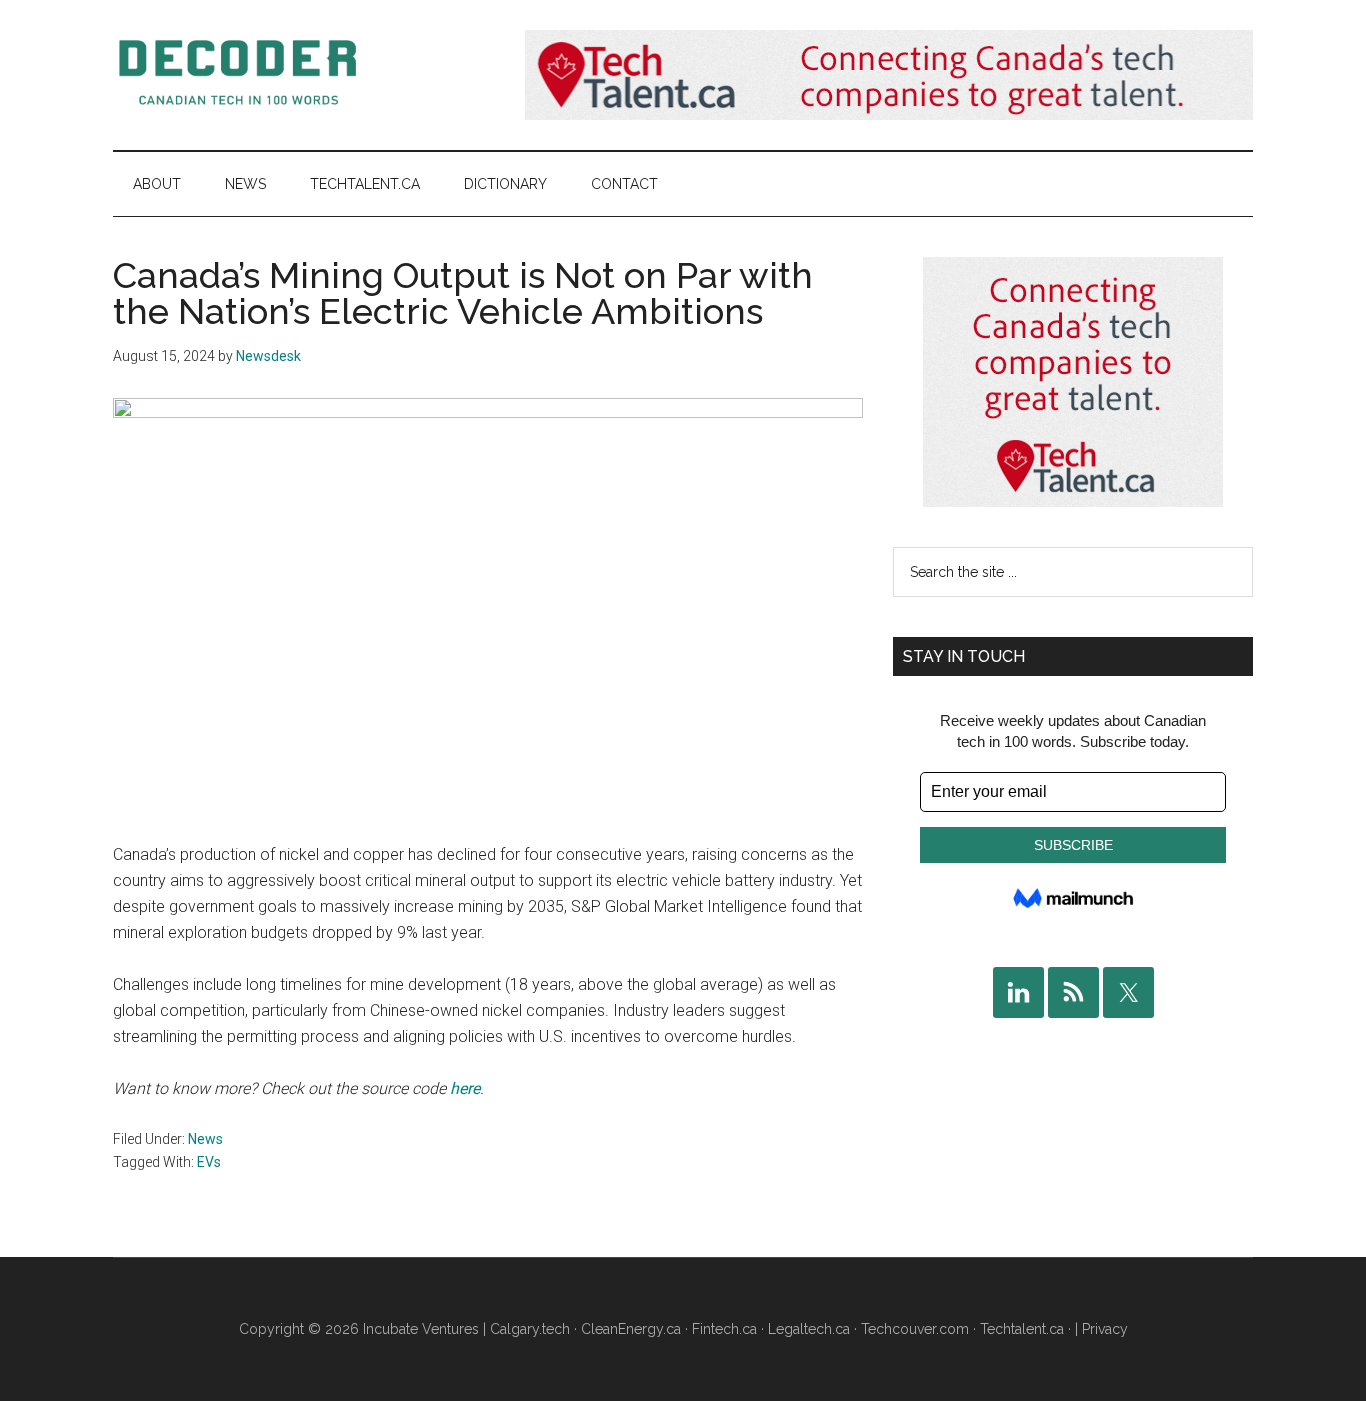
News (205, 1139)
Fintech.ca (724, 1329)
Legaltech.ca (809, 1329)
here (465, 1088)
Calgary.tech (530, 1329)
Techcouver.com (915, 1329)
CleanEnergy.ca (631, 1329)
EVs (209, 1162)
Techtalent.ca (1022, 1329)
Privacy (1105, 1329)
